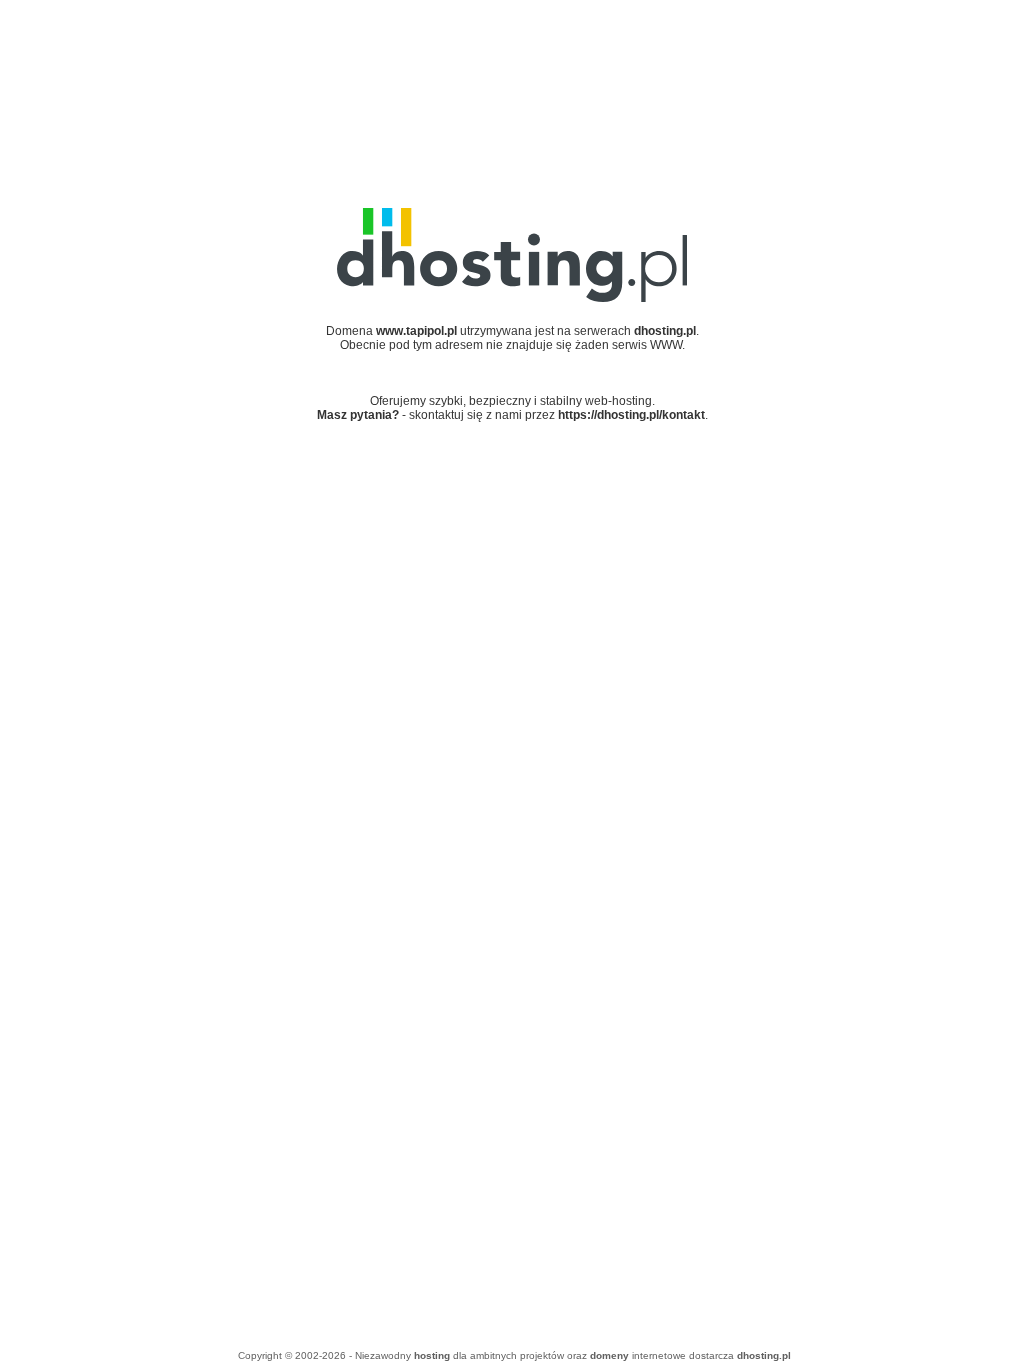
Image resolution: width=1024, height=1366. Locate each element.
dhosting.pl (764, 1355)
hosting (432, 1355)
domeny (609, 1355)
